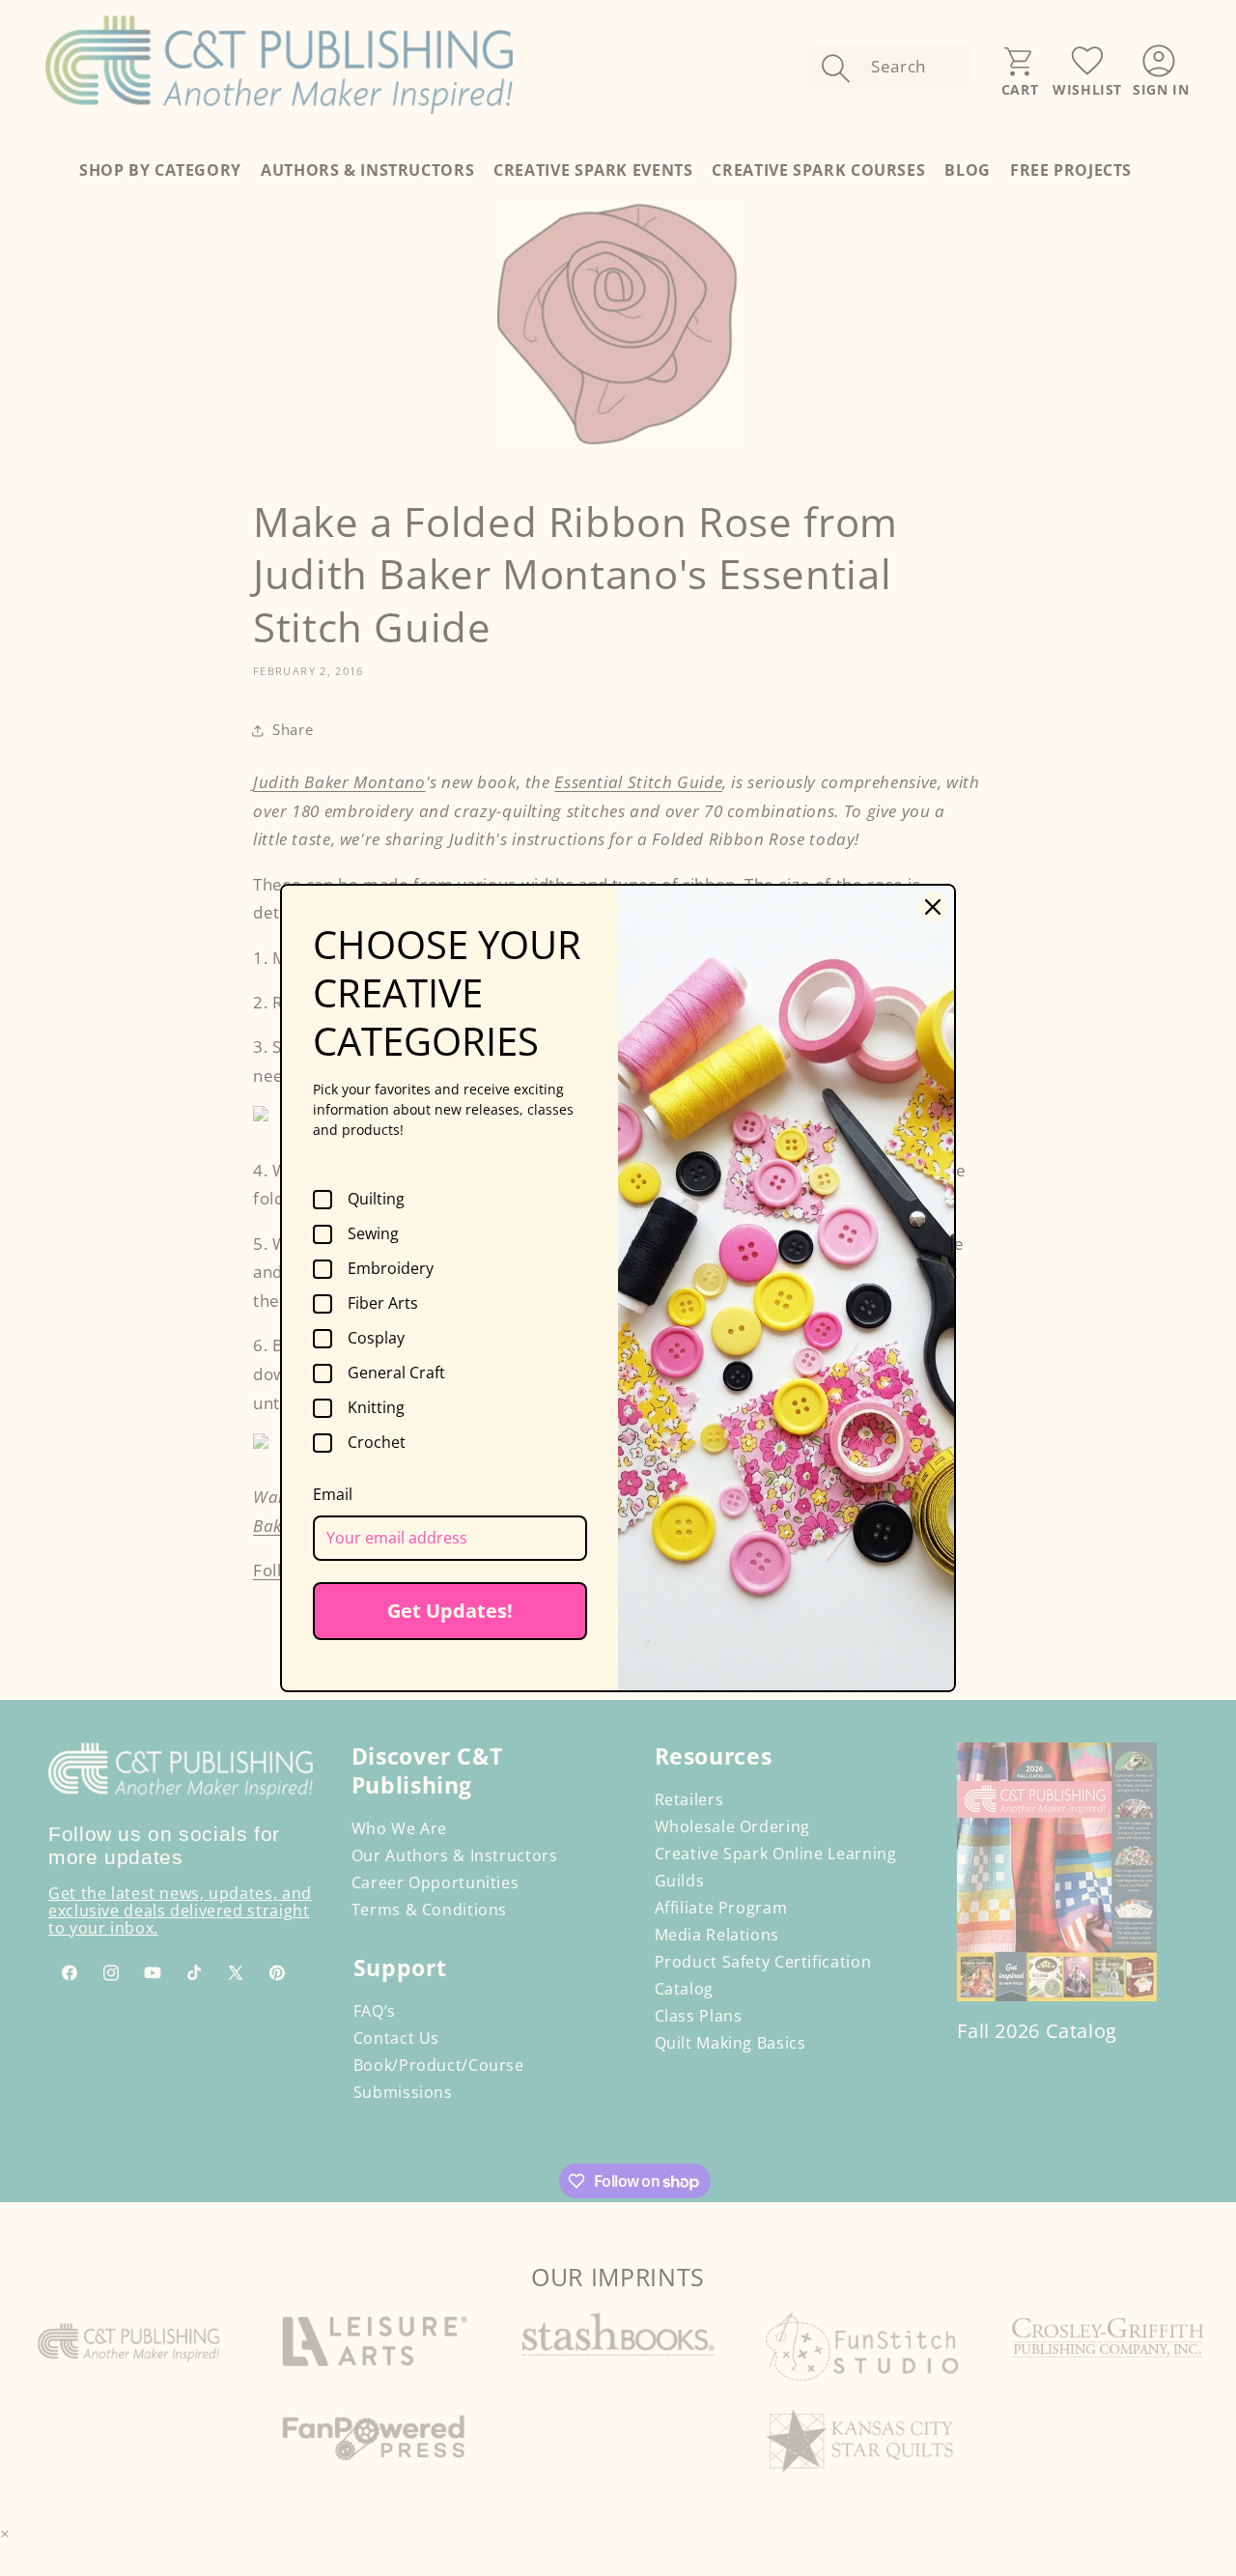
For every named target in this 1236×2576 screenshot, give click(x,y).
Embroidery (391, 1269)
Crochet (377, 1443)
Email (333, 1494)
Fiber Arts (383, 1304)
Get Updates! (450, 1611)
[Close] (933, 907)
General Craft (396, 1373)
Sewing (373, 1234)
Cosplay (376, 1339)
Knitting (376, 1408)
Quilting (376, 1200)
